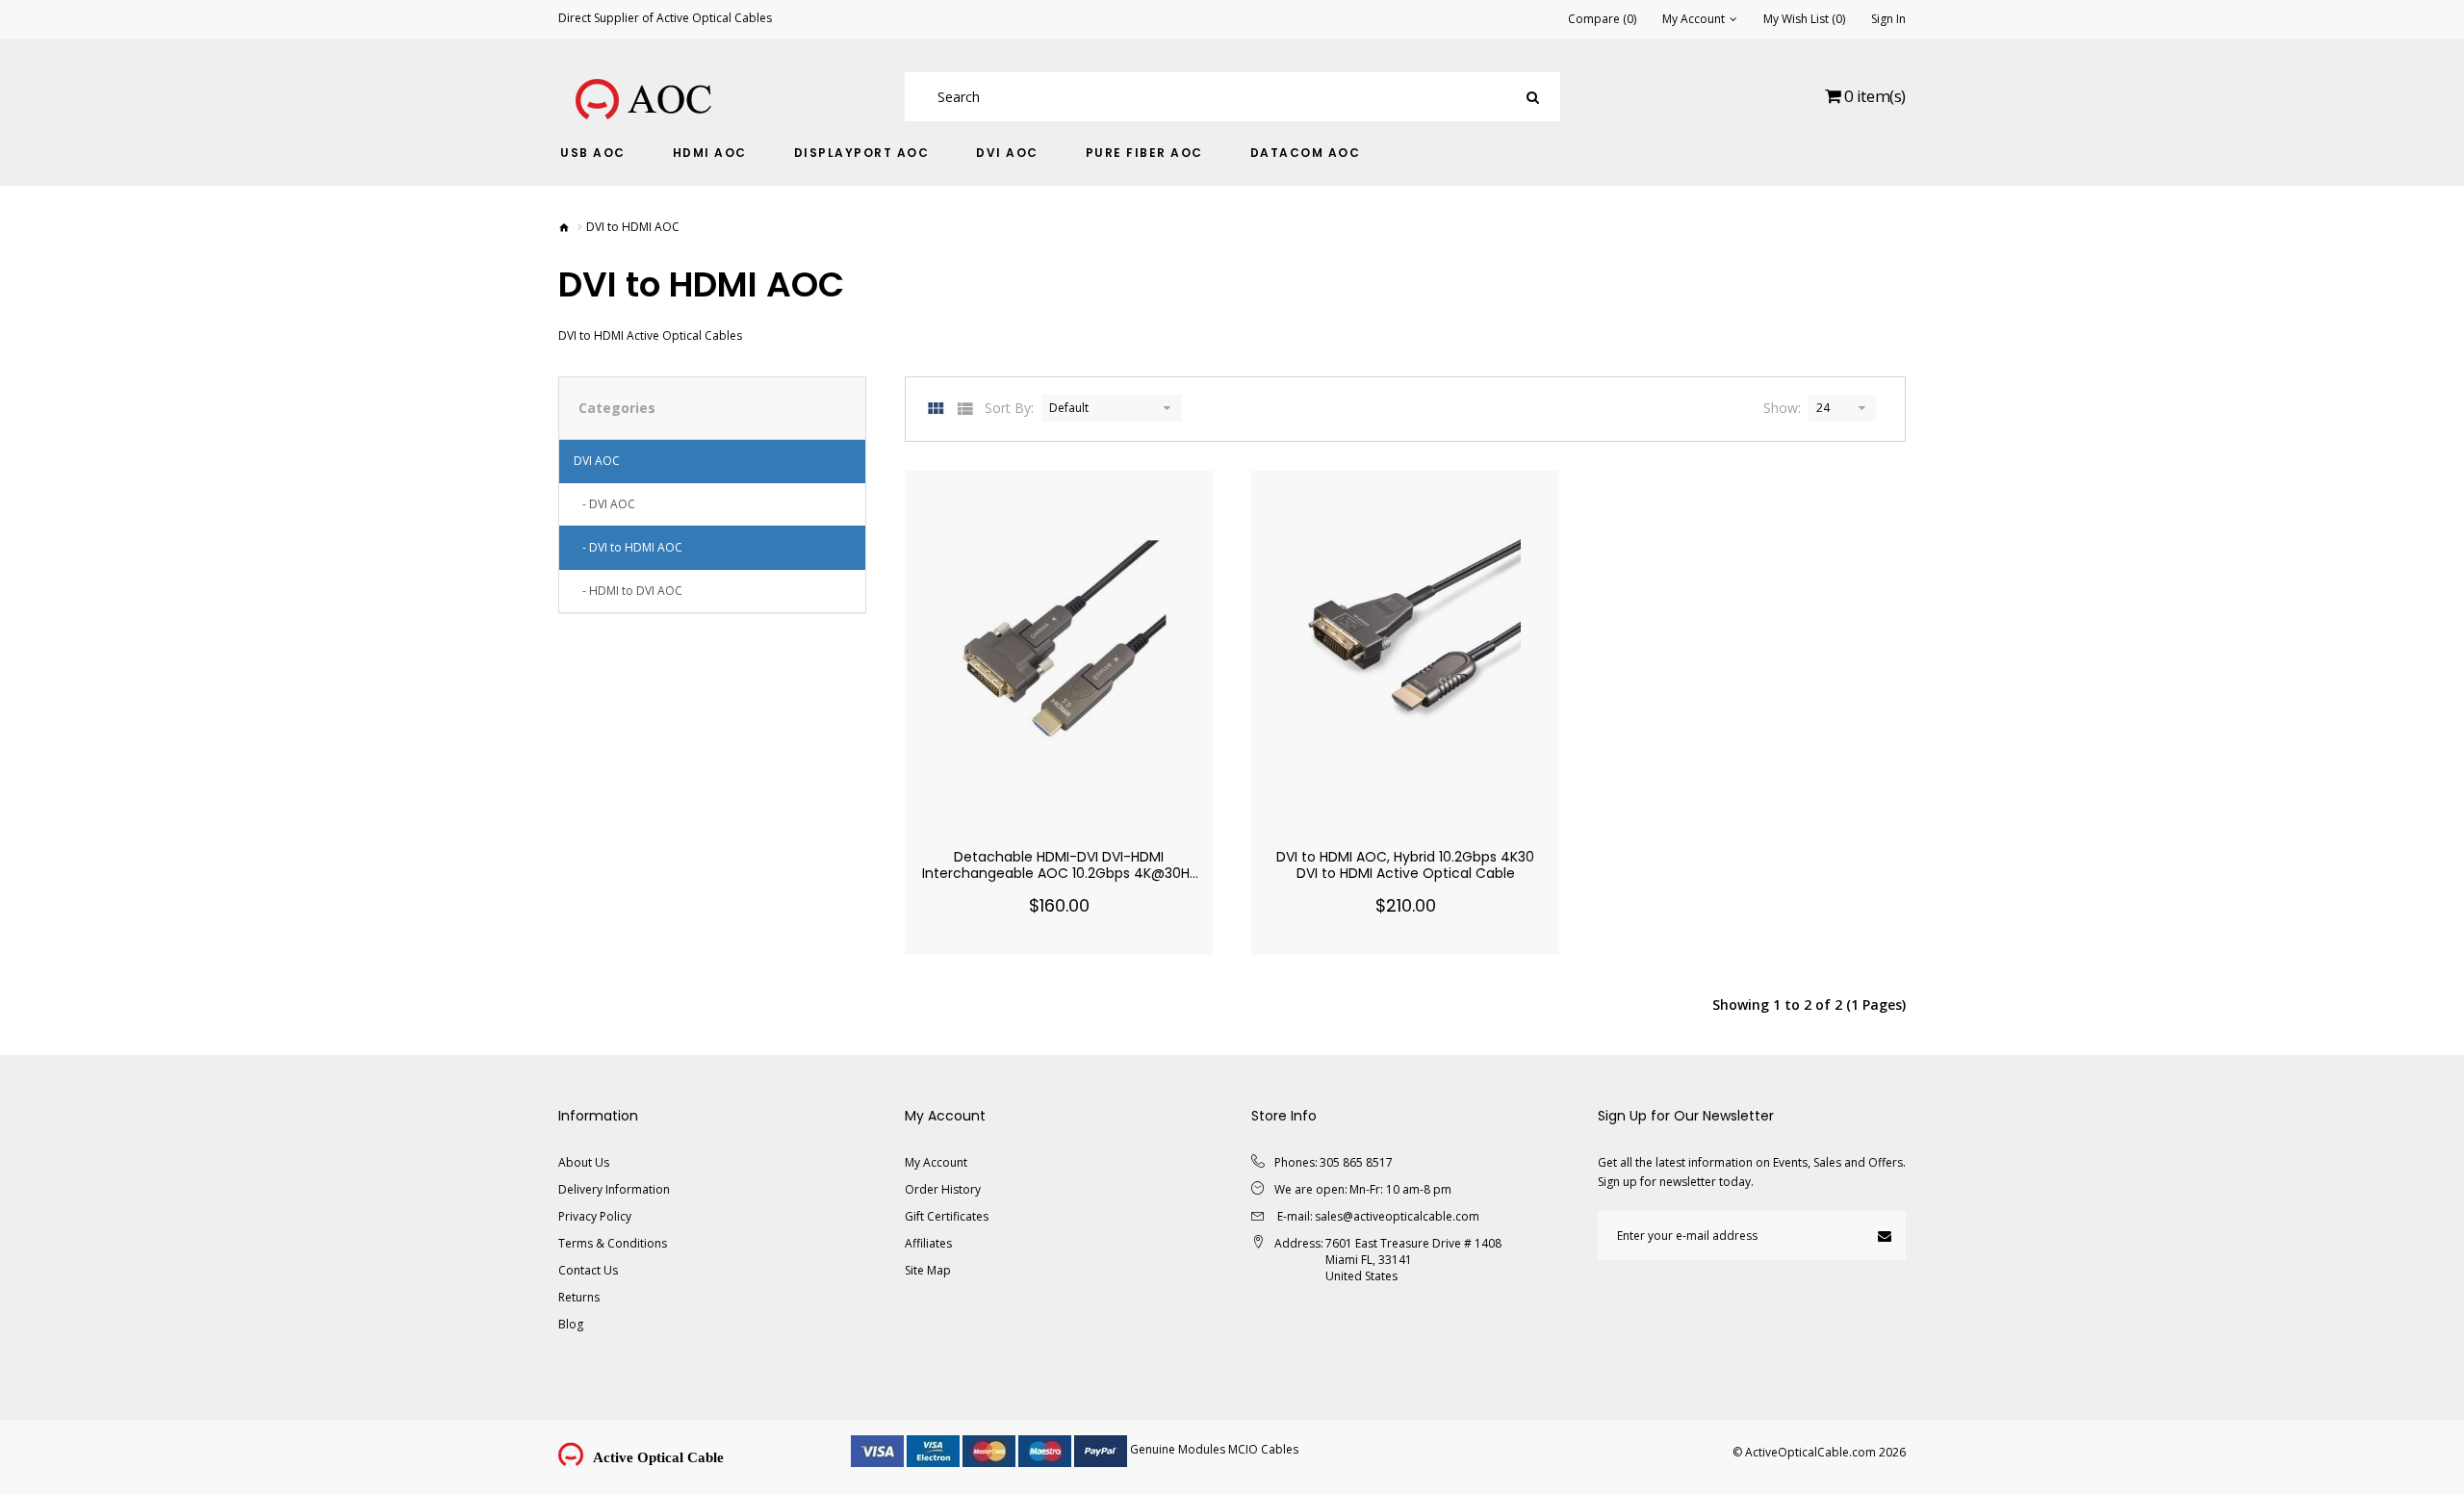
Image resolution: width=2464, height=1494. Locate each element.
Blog (571, 1324)
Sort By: (1009, 408)
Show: (1782, 408)
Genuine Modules (1178, 1449)
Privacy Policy (595, 1216)
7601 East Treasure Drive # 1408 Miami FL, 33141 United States (1413, 1260)
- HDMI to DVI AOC (628, 591)
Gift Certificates (947, 1216)
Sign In (1888, 19)
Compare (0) (1602, 19)
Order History (943, 1189)
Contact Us (588, 1270)
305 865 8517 (1356, 1162)
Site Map (928, 1270)
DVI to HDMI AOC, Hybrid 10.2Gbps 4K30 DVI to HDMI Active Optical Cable (1405, 865)
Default (1069, 408)
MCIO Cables (1263, 1449)
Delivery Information (614, 1189)
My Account (936, 1162)
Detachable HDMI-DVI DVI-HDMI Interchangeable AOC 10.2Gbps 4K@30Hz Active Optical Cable (1059, 873)
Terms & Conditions (613, 1243)
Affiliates (928, 1243)
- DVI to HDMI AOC (628, 547)
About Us (584, 1162)
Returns (579, 1297)
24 (1823, 408)
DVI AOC (597, 461)
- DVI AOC (604, 504)
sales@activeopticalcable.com (1397, 1216)
